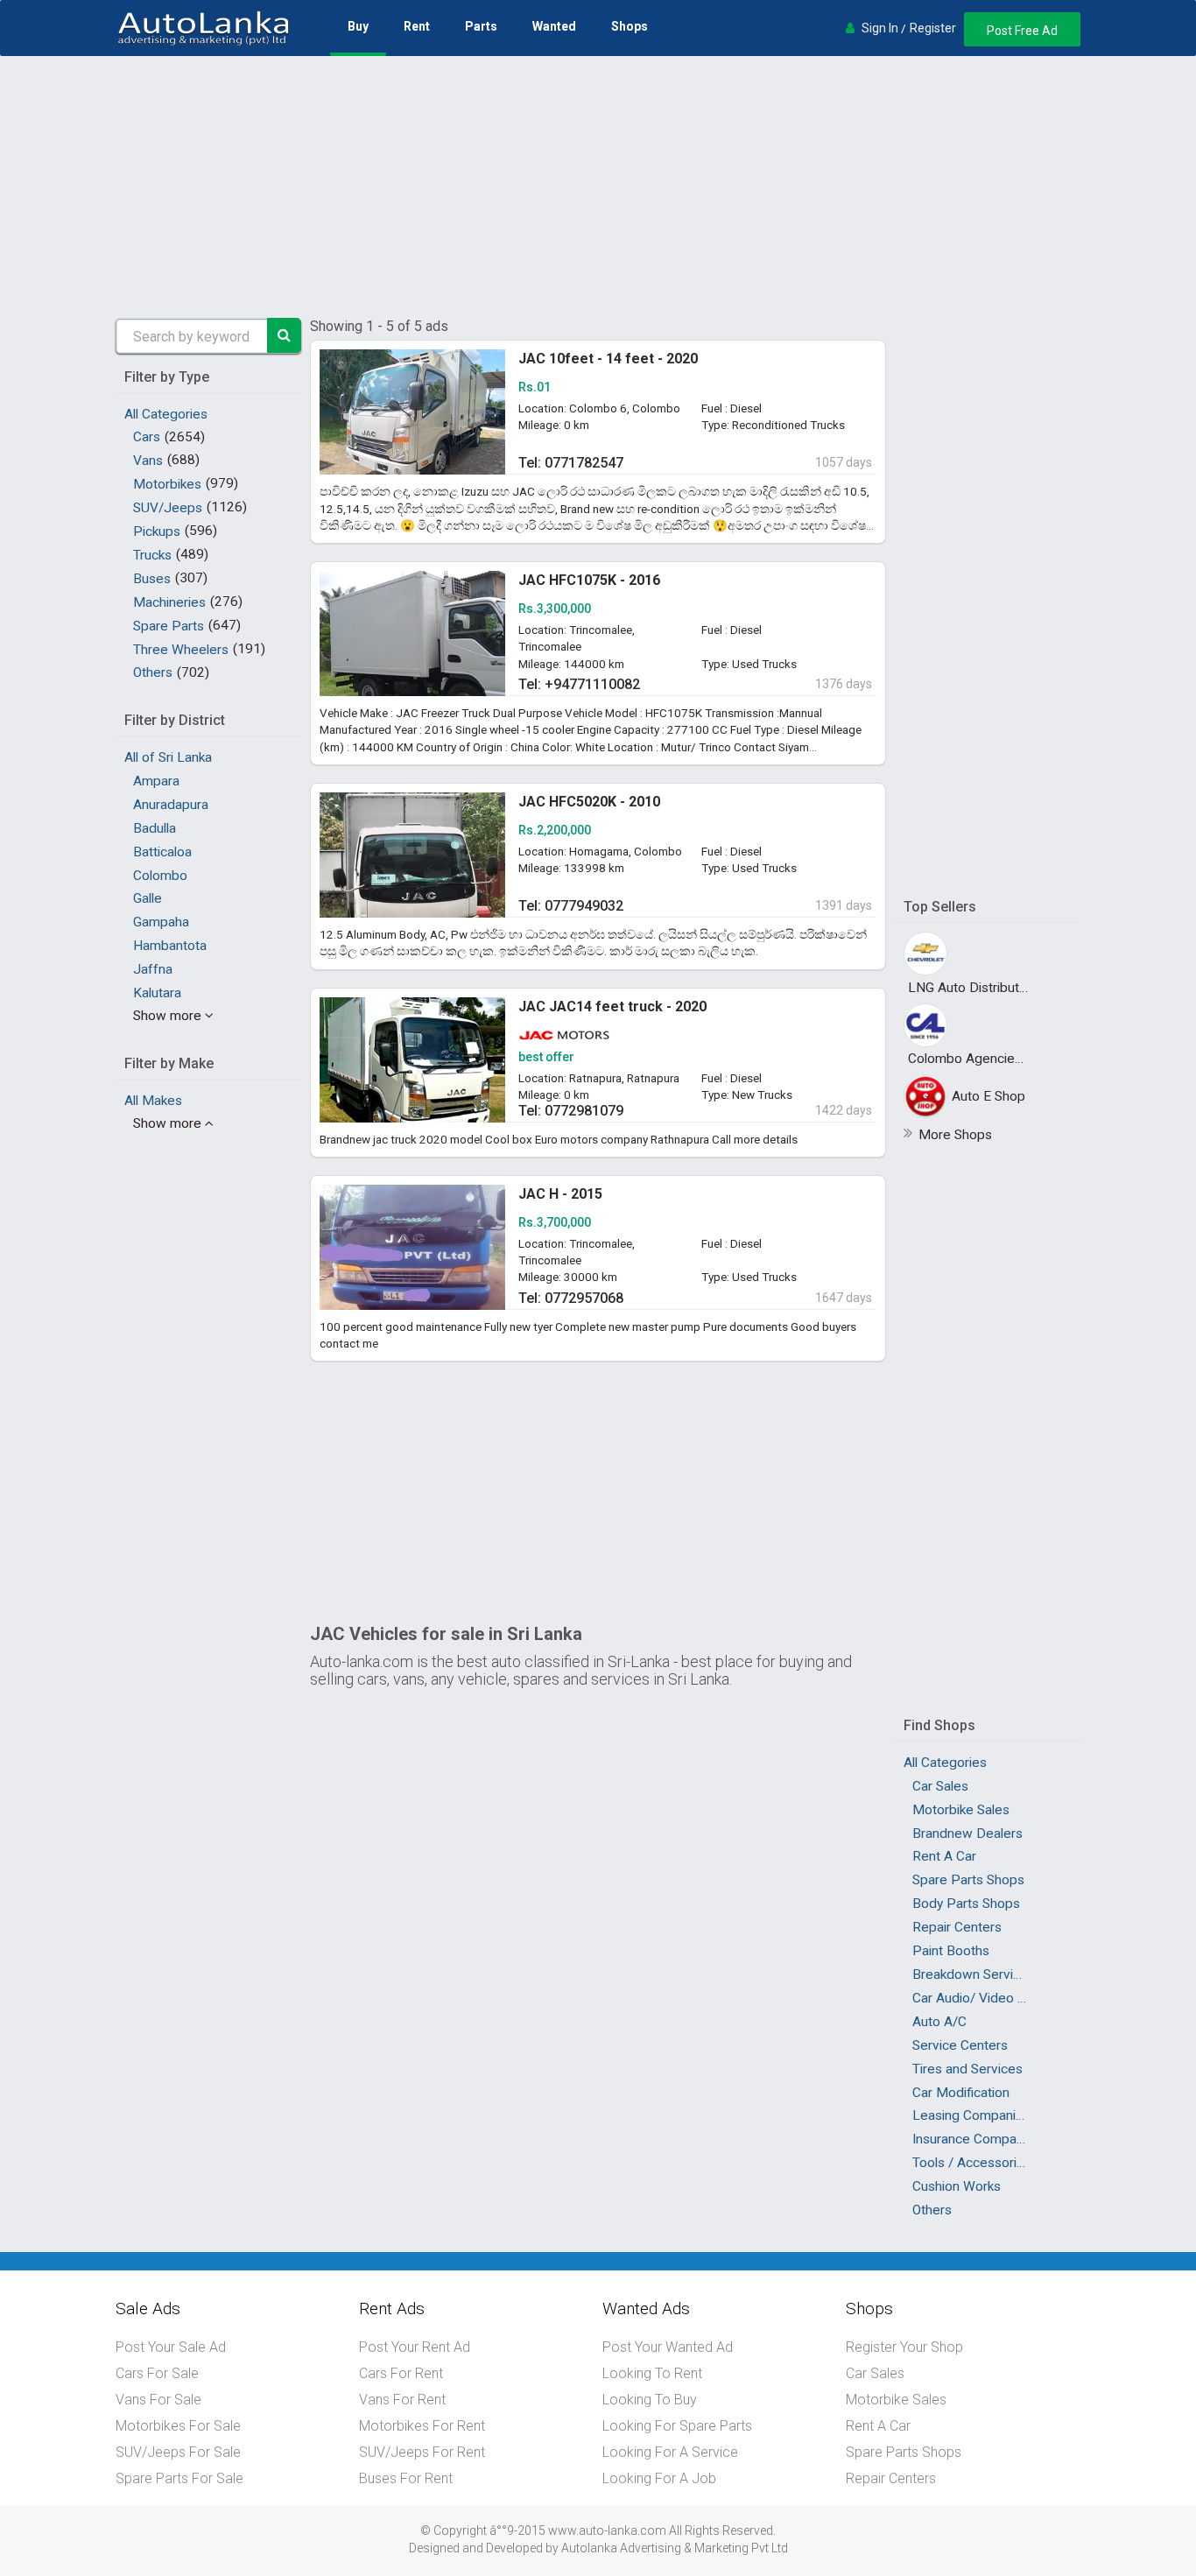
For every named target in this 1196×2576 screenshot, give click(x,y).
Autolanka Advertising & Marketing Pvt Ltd (675, 2548)
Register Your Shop (904, 2347)
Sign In (880, 28)
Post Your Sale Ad (171, 2347)
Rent (417, 26)
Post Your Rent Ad (415, 2347)
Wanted (554, 26)
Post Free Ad (1022, 31)
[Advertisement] (598, 187)
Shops (630, 26)
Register (933, 28)
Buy (358, 26)
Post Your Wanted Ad (668, 2347)
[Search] (285, 335)
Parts (481, 26)
